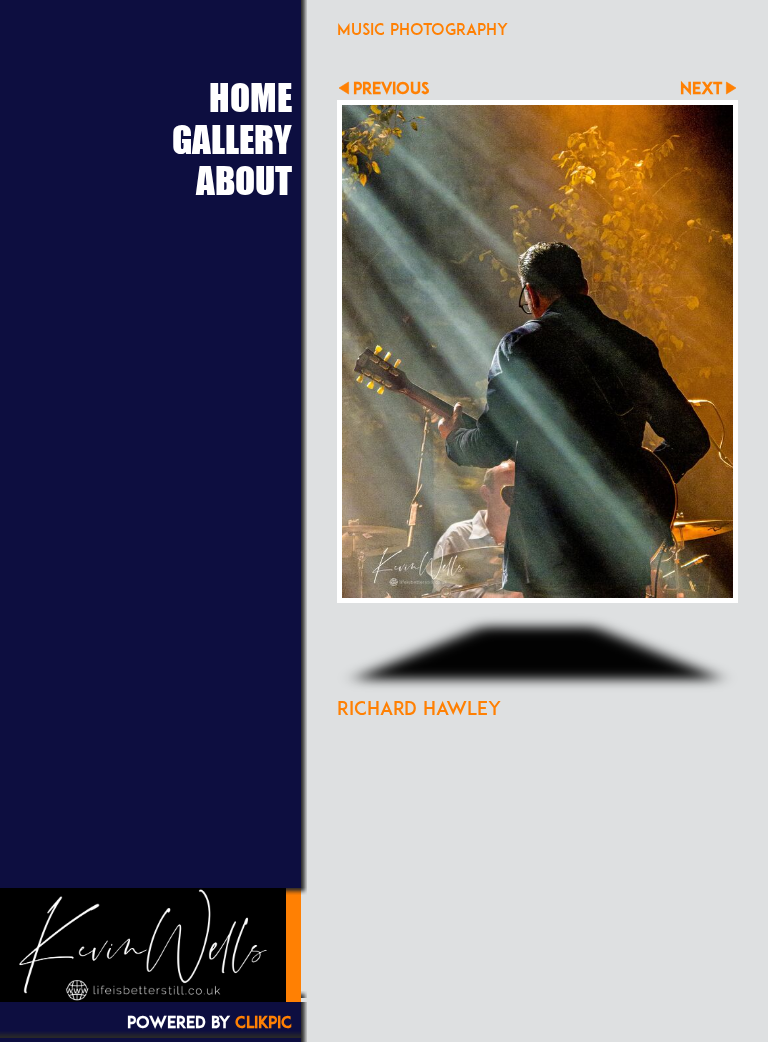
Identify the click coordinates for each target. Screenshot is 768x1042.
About (244, 180)
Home (250, 97)
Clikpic (263, 1022)
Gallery (232, 139)
